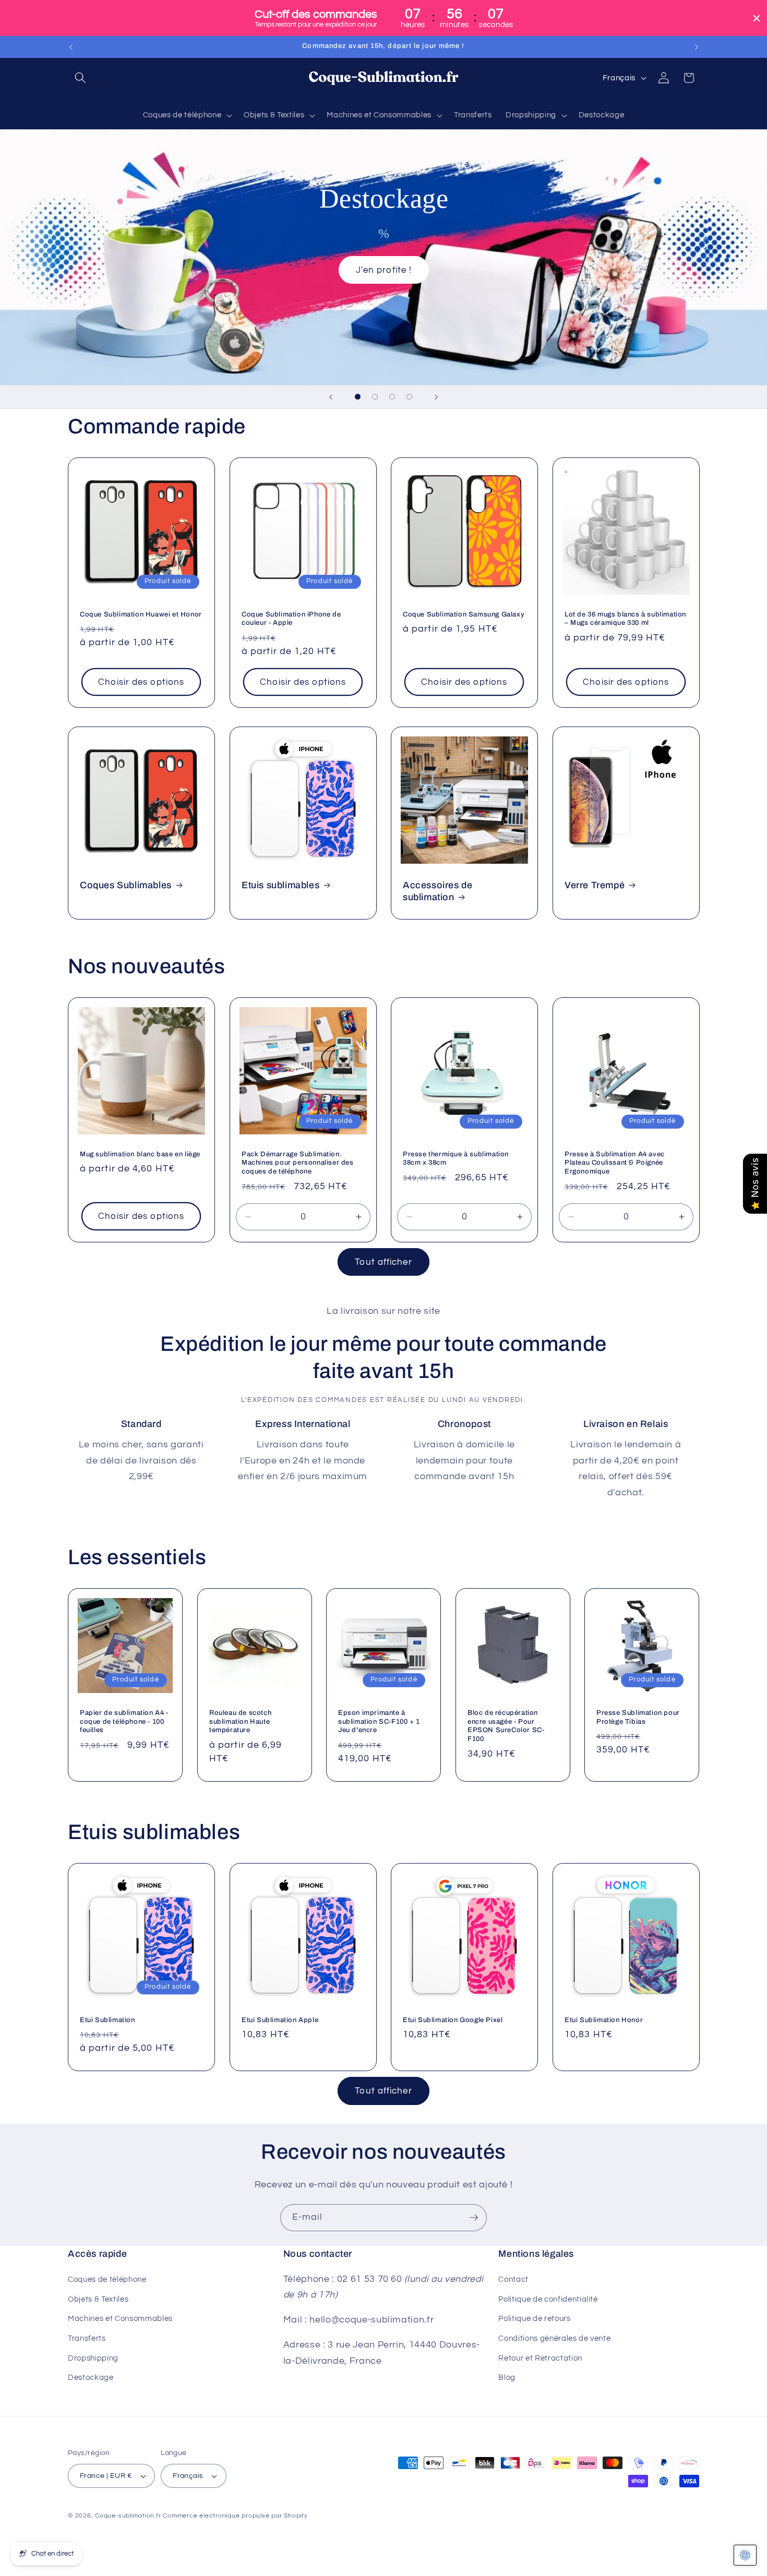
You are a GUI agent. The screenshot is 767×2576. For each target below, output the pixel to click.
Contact (513, 2279)
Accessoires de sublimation (438, 891)
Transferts (87, 2338)
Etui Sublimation (107, 2020)
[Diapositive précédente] (331, 397)
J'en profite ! (383, 270)
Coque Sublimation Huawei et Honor (141, 614)
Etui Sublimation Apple (280, 2020)
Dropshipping (93, 2358)
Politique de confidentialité (548, 2299)
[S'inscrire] (474, 2218)
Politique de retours (534, 2318)
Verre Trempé (595, 885)
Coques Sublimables (126, 885)
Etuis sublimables (280, 885)
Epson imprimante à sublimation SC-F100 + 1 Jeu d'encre (379, 1721)
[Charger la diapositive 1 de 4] (358, 397)
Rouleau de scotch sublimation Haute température (240, 1721)
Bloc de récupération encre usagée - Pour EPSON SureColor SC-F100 (506, 1726)
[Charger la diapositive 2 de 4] (375, 397)
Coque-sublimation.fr (128, 2516)
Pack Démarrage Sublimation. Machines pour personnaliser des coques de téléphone (298, 1163)
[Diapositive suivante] (436, 397)
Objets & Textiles (98, 2299)
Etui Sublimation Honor (604, 2020)
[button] (80, 78)
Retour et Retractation (540, 2358)
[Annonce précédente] (71, 47)
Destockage (91, 2377)
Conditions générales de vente (554, 2338)
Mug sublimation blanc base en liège (140, 1154)
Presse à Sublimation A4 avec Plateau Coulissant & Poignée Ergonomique (615, 1163)
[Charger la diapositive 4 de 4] (409, 397)
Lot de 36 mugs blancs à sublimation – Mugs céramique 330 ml (625, 618)
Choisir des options (141, 682)
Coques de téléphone (107, 2279)
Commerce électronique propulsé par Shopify (235, 2516)
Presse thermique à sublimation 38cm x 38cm (456, 1159)
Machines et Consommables (120, 2318)
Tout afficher (383, 1262)
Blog (507, 2377)
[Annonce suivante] (697, 47)
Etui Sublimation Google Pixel (453, 2020)
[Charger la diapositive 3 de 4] (392, 397)
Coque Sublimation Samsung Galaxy (464, 614)
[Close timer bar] (757, 18)
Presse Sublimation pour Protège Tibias (638, 1717)
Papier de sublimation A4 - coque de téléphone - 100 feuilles (124, 1721)
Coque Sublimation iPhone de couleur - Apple (291, 618)
